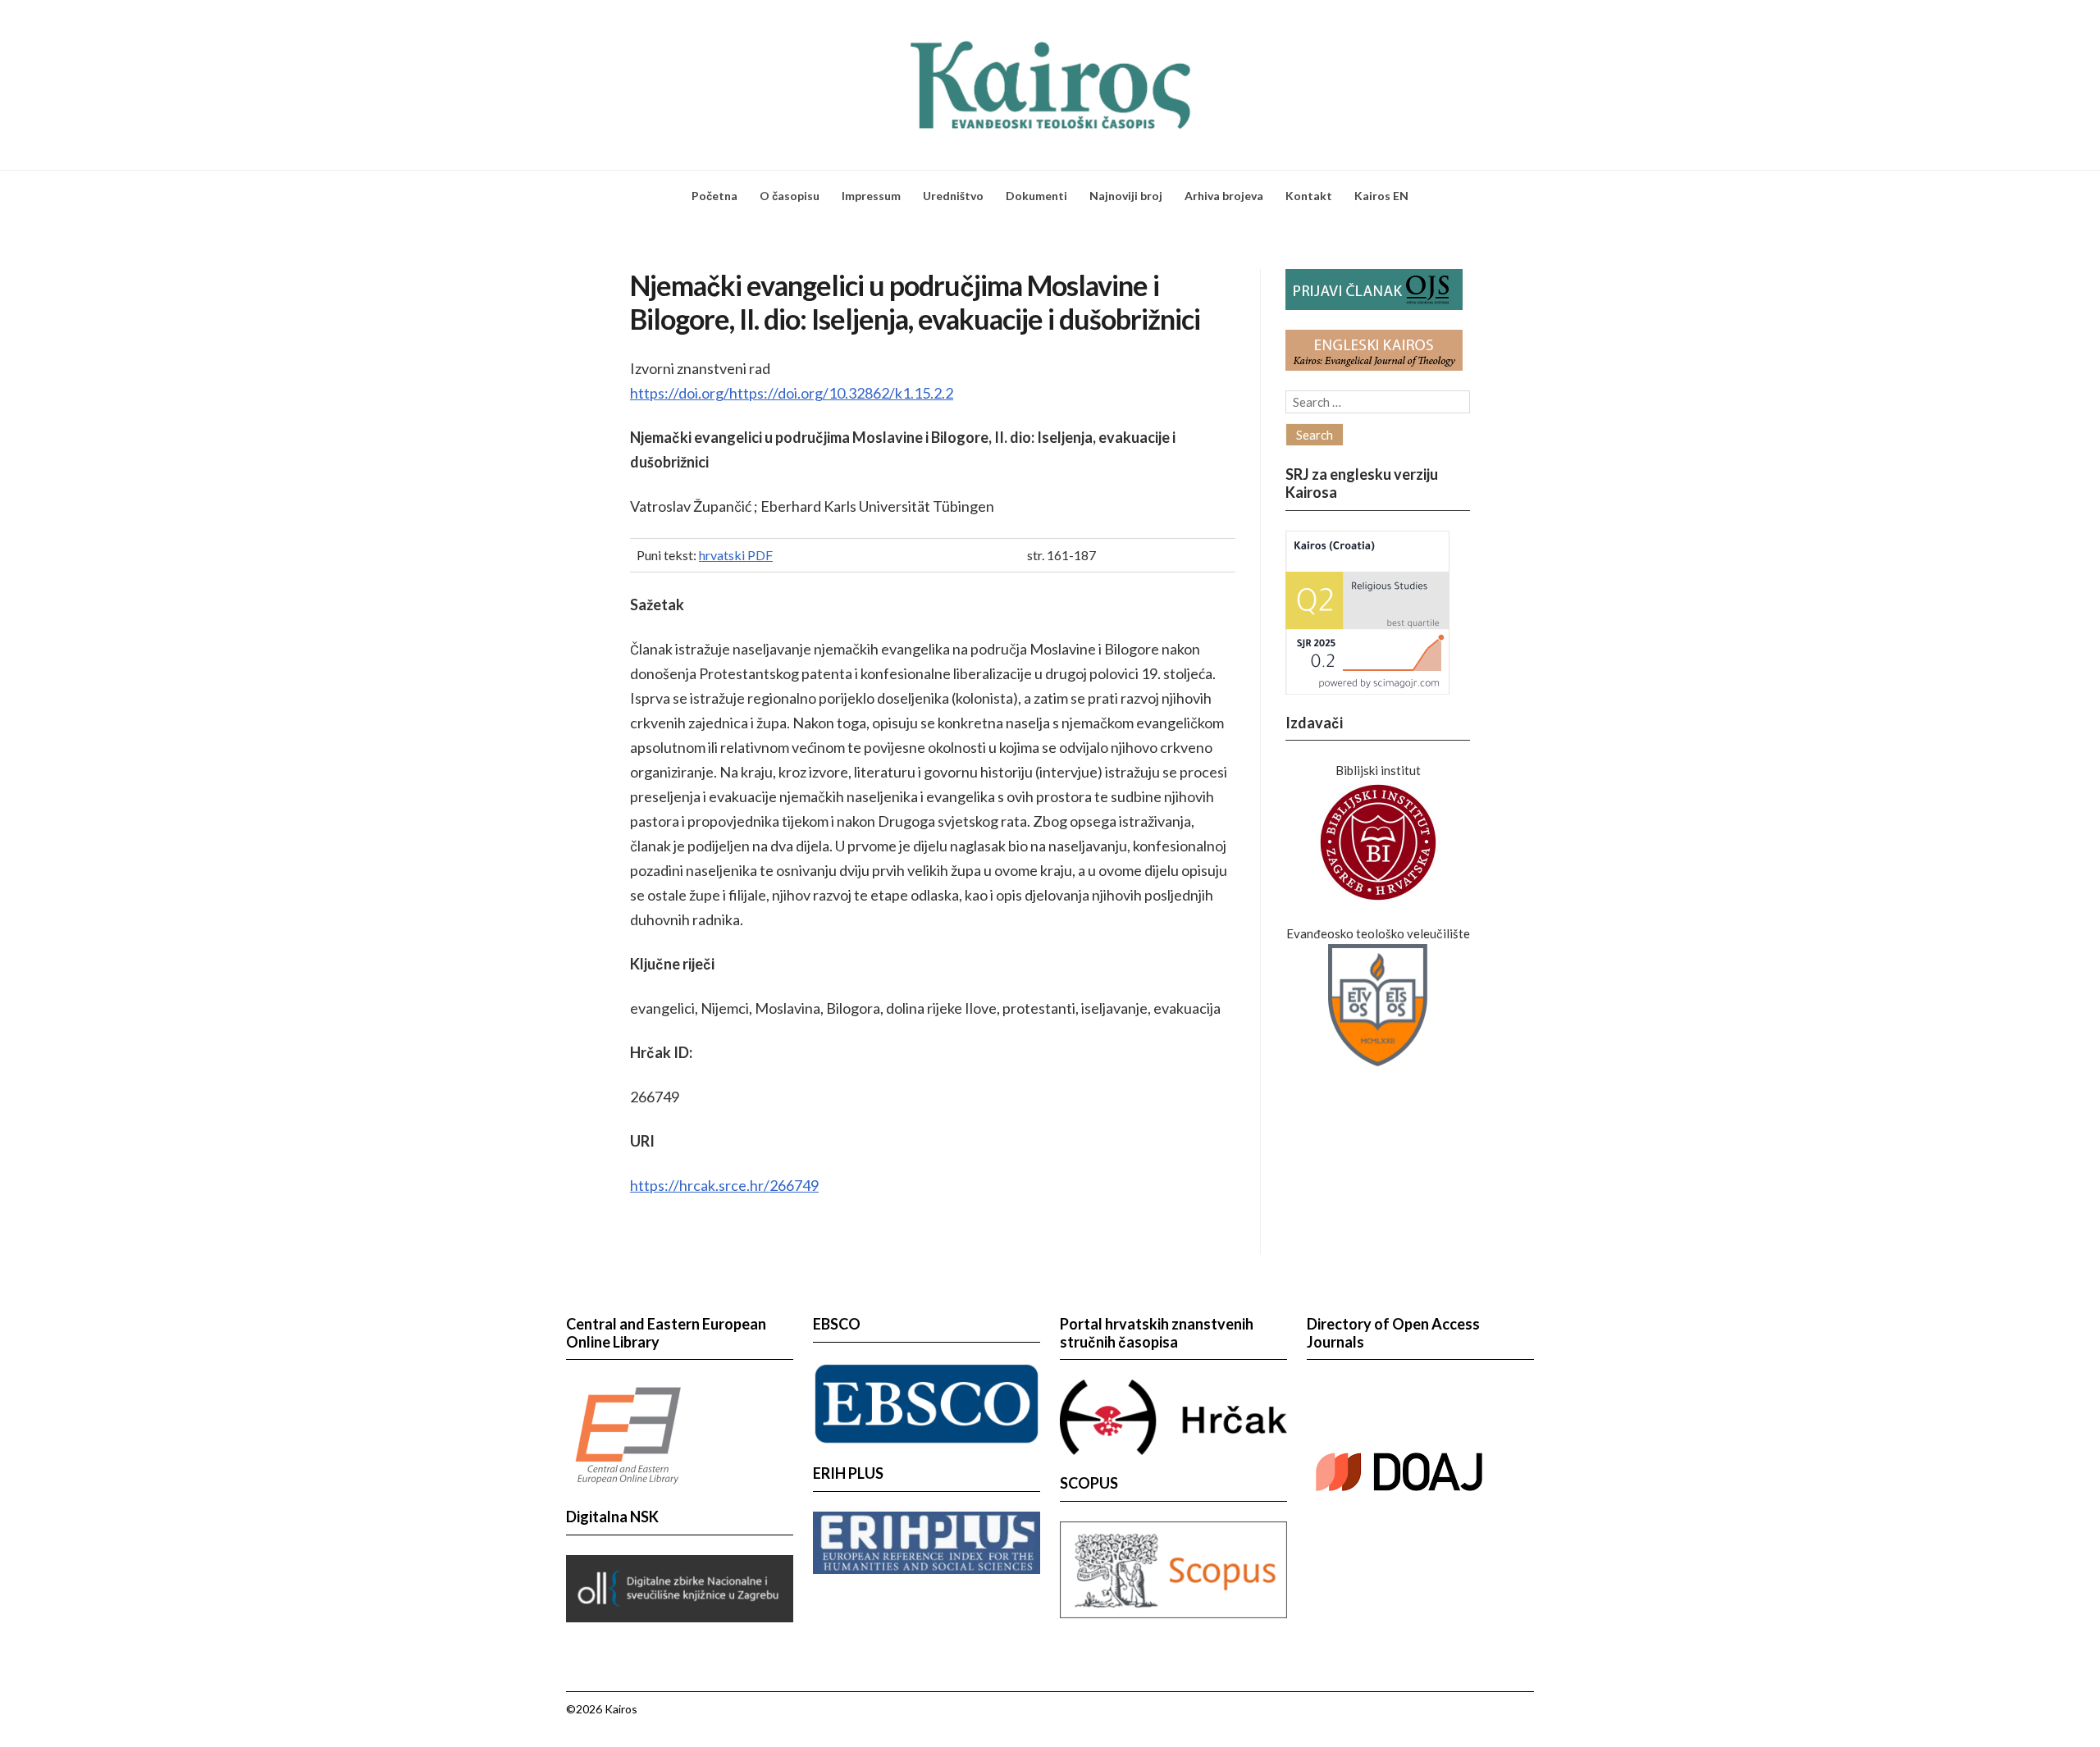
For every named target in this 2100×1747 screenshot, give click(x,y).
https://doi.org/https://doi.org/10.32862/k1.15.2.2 (792, 393)
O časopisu (790, 196)
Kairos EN (1381, 196)
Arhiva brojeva (1224, 196)
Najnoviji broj (1126, 196)
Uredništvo (953, 196)
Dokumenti (1036, 196)
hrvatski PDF (736, 555)
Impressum (871, 196)
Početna (714, 196)
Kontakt (1309, 196)
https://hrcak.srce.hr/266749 (724, 1185)
